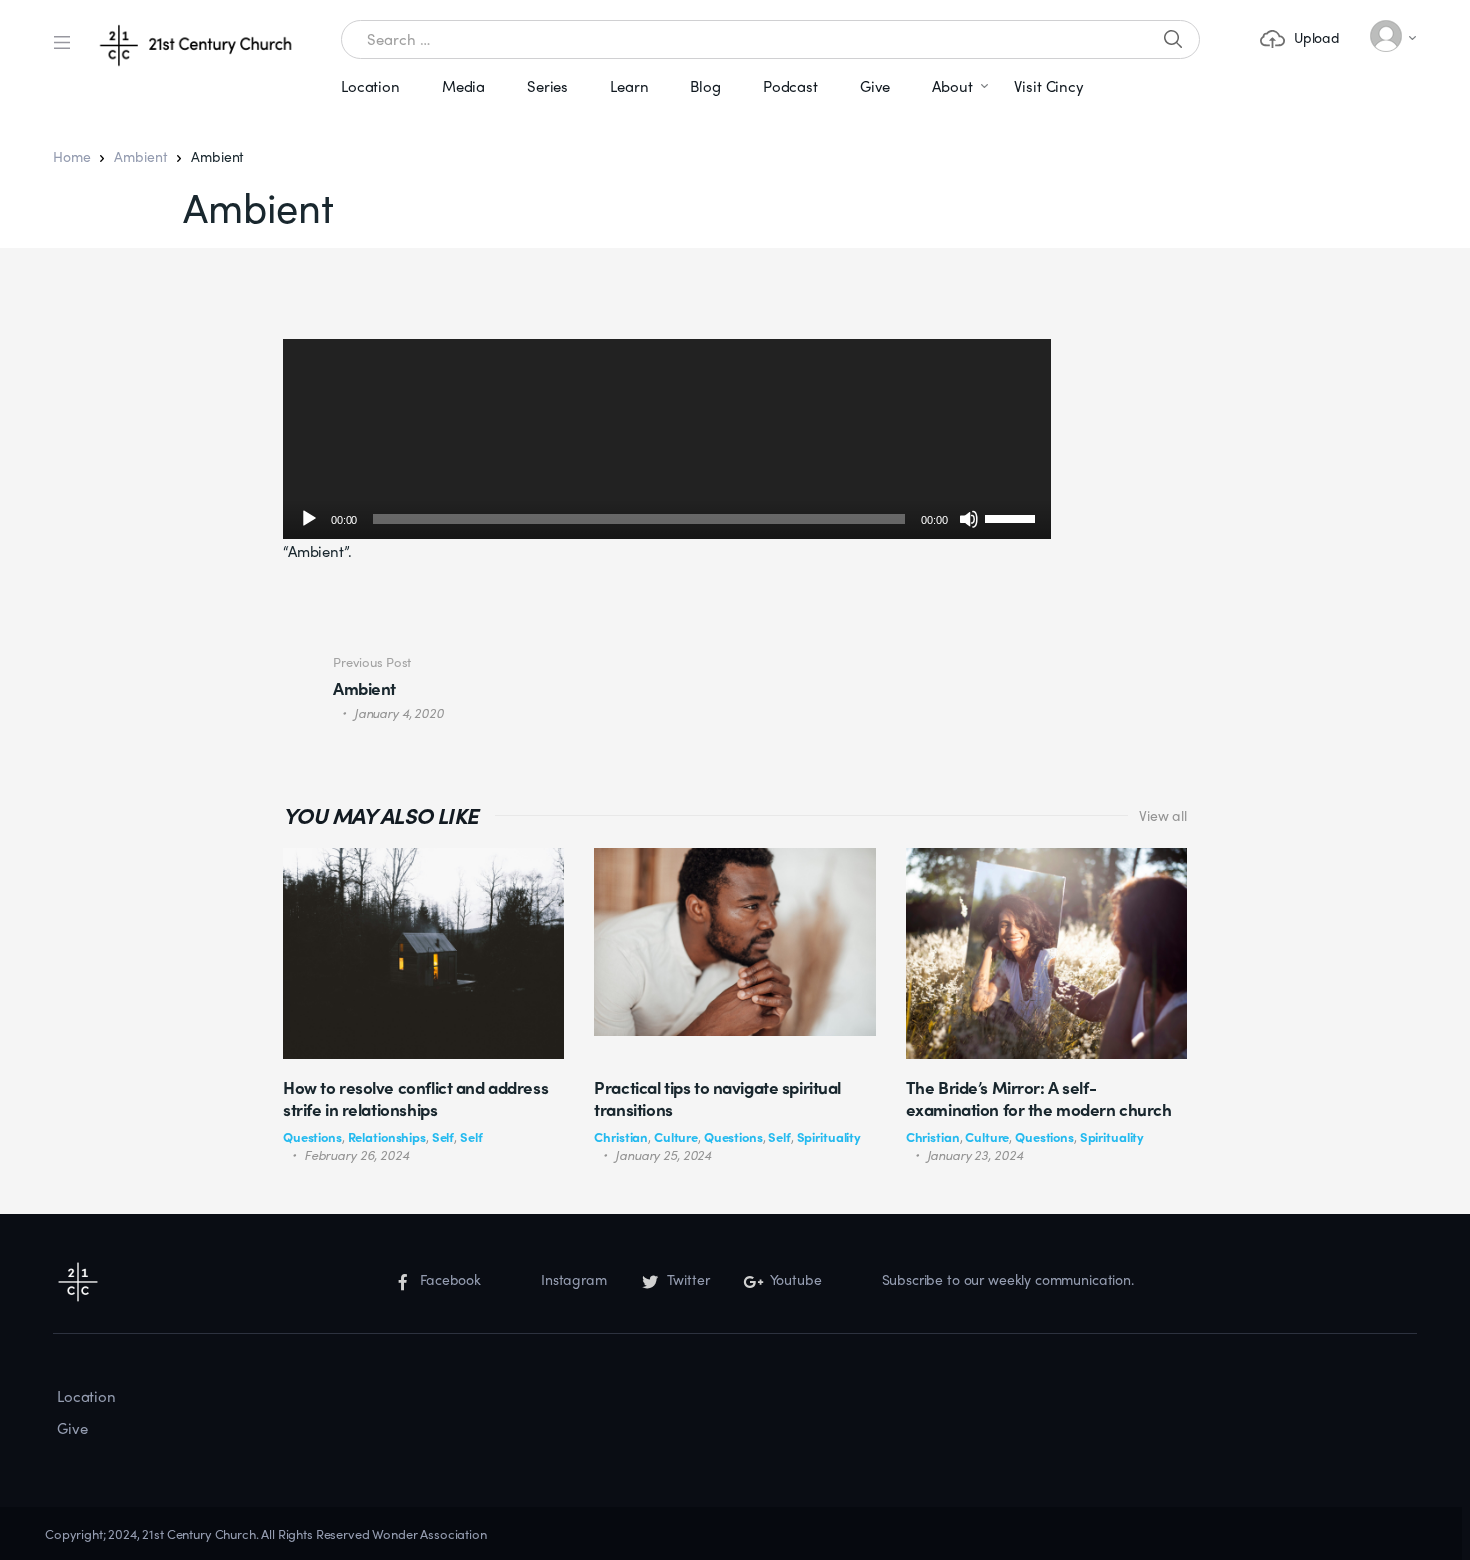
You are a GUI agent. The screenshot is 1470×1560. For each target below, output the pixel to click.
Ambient (140, 156)
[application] (667, 439)
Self (443, 1136)
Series (547, 86)
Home (71, 156)
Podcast (790, 86)
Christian (621, 1136)
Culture (676, 1136)
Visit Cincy (1048, 86)
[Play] (309, 519)
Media (463, 86)
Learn (629, 86)
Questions (312, 1136)
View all (1163, 815)
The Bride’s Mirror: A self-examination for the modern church (1039, 1098)
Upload (1317, 37)
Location (370, 86)
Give (875, 86)
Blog (705, 86)
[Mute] (969, 519)
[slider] (1013, 517)
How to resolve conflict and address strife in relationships (415, 1098)
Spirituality (829, 1136)
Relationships (387, 1136)
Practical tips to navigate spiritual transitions (717, 1098)
